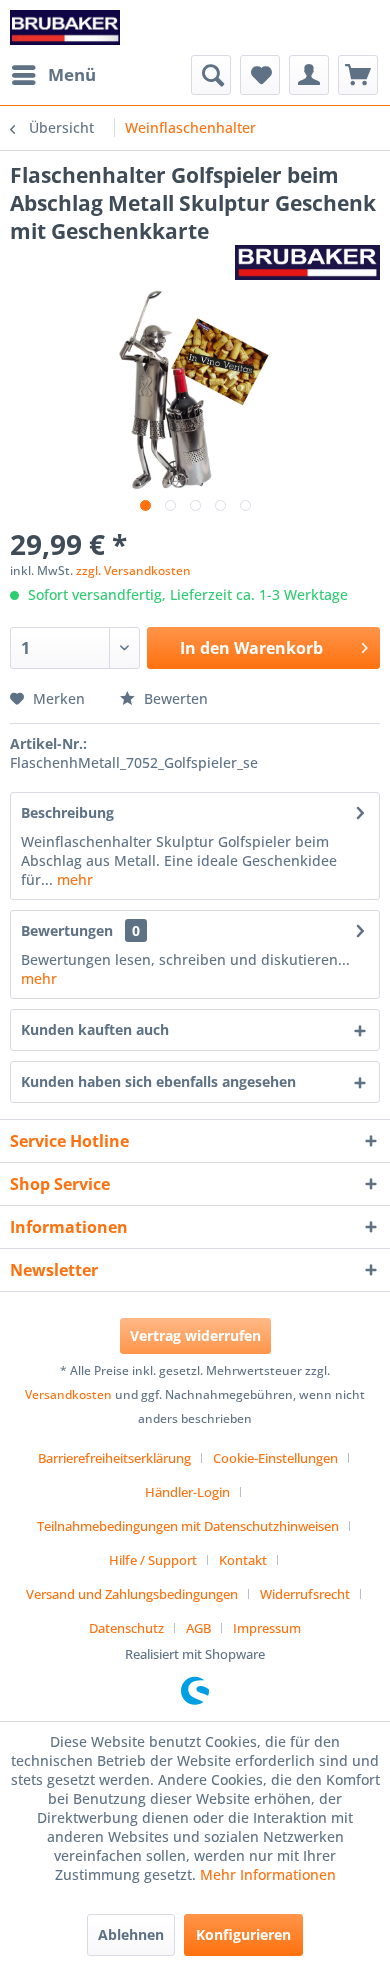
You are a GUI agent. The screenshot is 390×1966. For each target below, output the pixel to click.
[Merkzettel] (260, 75)
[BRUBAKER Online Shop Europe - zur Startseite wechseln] (65, 27)
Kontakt (243, 1560)
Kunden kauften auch (95, 1029)
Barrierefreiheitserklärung (114, 1458)
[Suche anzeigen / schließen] (211, 75)
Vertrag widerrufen (195, 1335)
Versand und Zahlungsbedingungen (132, 1594)
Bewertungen (67, 930)
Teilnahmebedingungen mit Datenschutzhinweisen (188, 1526)
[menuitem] (53, 75)
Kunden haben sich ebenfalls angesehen (158, 1081)
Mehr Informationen (268, 1874)
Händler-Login (187, 1492)
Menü (72, 74)
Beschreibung (67, 812)
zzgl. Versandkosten (133, 570)
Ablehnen (131, 1934)
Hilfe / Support (153, 1560)
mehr (73, 879)
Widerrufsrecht (305, 1594)
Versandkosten (68, 1394)
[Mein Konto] (309, 75)
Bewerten (174, 698)
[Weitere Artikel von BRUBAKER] (307, 262)
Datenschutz (126, 1628)
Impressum (267, 1628)
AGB (198, 1628)
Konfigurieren (243, 1934)
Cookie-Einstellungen (275, 1458)
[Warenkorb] (358, 75)
